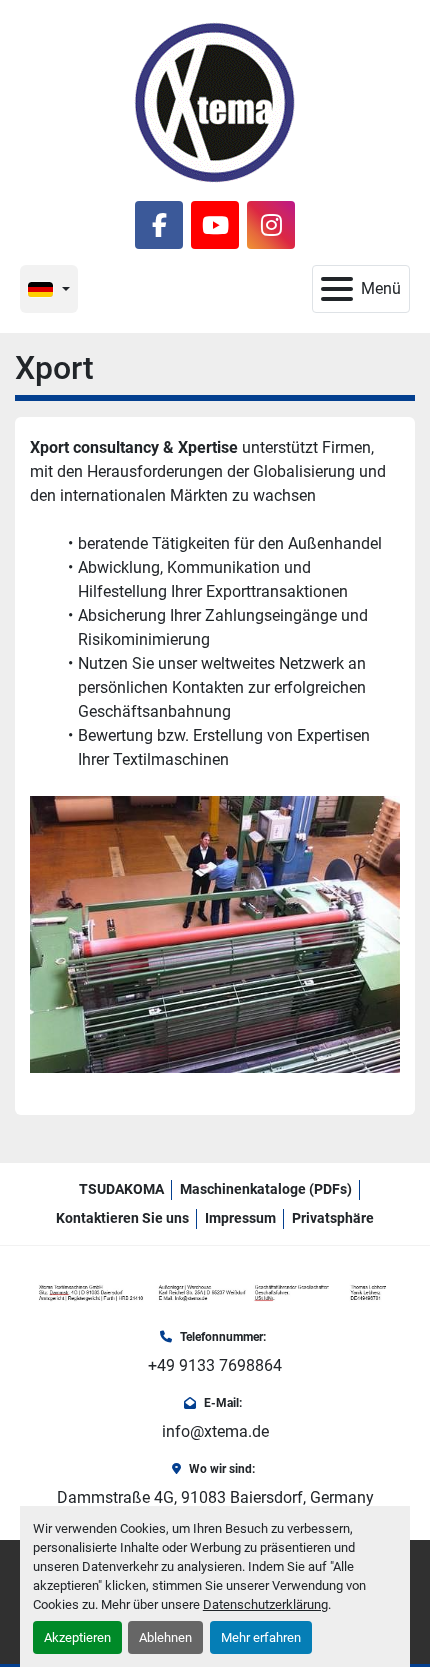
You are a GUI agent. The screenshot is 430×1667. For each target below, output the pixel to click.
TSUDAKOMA (121, 1189)
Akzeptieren (77, 1637)
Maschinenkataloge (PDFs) (266, 1189)
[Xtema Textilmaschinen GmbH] (215, 1292)
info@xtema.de (215, 1431)
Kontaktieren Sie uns (122, 1218)
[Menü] (337, 289)
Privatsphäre (333, 1218)
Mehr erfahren (261, 1637)
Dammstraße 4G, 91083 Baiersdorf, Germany (215, 1497)
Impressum (240, 1218)
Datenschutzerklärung (265, 1604)
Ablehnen (165, 1637)
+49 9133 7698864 (215, 1365)
